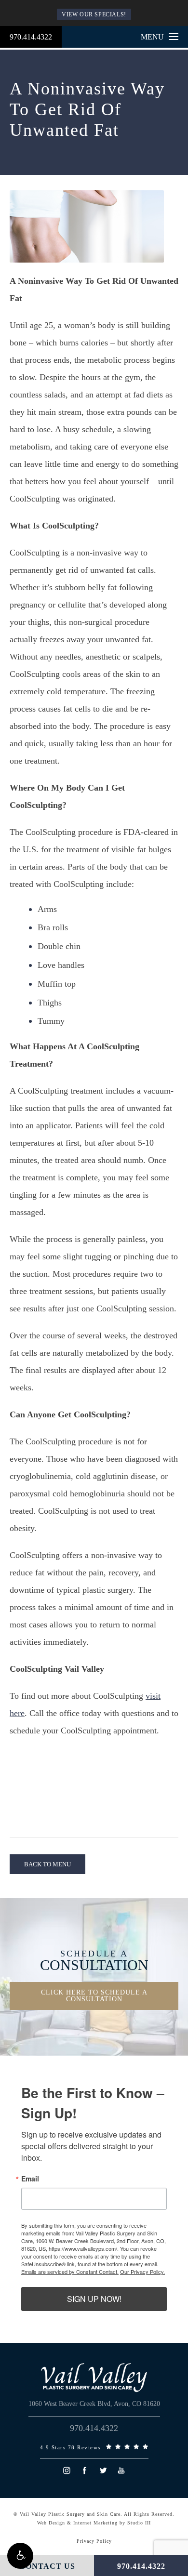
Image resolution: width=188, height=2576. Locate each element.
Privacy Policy (94, 2541)
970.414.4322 (31, 37)
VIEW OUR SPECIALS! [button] (94, 14)
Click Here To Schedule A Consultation (94, 1996)
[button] (20, 2556)
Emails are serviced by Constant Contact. (70, 2272)
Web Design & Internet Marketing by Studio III (94, 2523)
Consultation (94, 1961)
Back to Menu (47, 1864)
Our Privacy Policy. (142, 2272)
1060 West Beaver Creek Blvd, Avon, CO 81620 (94, 2404)
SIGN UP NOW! (94, 2299)
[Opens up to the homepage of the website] (94, 2378)
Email (30, 2179)
